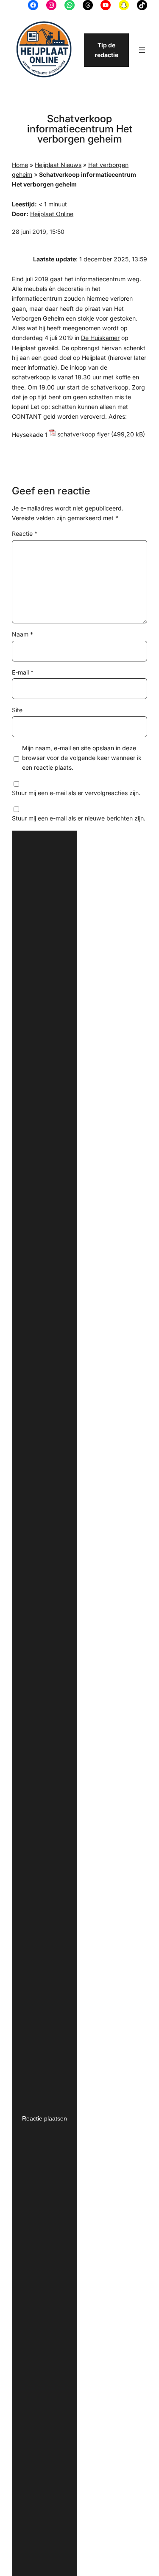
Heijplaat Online (52, 214)
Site (17, 710)
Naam (22, 634)
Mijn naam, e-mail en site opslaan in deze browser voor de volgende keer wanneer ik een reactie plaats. (82, 758)
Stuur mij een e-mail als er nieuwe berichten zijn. (79, 818)
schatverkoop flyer (83, 434)
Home (20, 165)
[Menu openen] (142, 50)
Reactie (25, 534)
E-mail (23, 672)
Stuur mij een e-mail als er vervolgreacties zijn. (76, 793)
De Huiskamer (100, 338)
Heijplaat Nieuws (58, 165)
